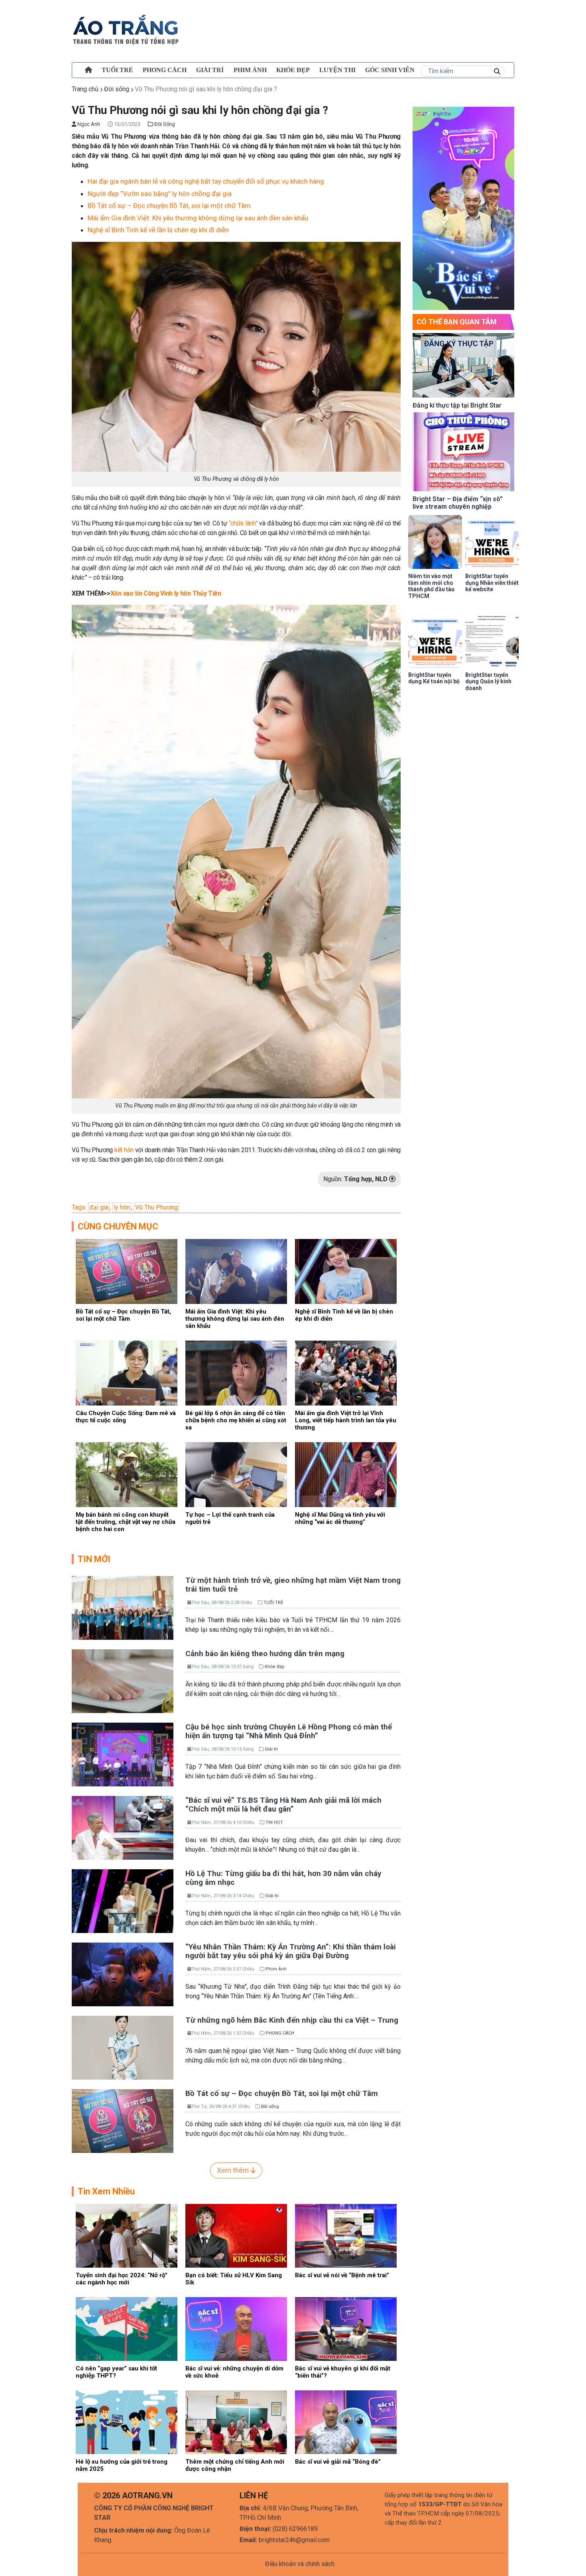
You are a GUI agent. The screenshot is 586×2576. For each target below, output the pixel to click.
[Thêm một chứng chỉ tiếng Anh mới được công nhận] (236, 2422)
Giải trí (210, 70)
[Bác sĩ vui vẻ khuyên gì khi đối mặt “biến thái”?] (346, 2328)
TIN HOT (274, 1822)
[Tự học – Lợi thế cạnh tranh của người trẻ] (236, 1474)
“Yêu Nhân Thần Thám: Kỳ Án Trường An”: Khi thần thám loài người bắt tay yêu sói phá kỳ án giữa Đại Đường (291, 1951)
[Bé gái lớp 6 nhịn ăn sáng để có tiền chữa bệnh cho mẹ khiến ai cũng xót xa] (236, 1373)
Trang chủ (85, 89)
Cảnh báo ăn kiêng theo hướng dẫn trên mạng (265, 1654)
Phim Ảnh (276, 1969)
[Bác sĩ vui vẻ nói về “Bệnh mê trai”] (346, 2235)
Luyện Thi (337, 70)
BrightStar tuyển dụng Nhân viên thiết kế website (492, 583)
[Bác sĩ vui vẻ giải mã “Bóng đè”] (346, 2422)
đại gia (99, 1207)
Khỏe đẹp (293, 70)
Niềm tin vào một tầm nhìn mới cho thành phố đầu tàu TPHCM (431, 586)
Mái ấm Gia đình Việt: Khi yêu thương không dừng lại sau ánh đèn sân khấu (198, 218)
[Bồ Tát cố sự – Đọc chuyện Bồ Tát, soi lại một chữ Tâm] (127, 1271)
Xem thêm (234, 2170)
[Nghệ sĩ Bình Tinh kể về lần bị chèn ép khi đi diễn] (346, 1271)
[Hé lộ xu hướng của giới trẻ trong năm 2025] (127, 2422)
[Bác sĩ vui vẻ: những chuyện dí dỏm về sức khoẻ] (236, 2328)
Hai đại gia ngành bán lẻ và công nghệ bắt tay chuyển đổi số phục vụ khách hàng (206, 181)
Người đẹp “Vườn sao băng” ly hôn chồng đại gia (160, 194)
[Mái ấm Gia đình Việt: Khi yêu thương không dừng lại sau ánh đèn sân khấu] (236, 1271)
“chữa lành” (243, 523)
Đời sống (117, 89)
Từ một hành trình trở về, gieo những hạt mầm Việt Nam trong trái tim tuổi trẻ (293, 1585)
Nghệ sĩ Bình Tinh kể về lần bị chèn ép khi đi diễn (158, 230)
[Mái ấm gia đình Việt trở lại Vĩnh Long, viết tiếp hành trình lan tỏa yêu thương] (346, 1373)
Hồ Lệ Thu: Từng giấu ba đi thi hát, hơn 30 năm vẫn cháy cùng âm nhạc (283, 1878)
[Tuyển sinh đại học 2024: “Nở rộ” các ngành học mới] (127, 2235)
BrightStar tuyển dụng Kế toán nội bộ (434, 678)
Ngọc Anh (88, 124)
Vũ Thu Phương (156, 1207)
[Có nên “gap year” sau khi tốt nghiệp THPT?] (127, 2328)
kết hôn (124, 1150)
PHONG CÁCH (165, 70)
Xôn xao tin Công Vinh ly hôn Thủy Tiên (166, 593)
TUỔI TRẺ (117, 70)
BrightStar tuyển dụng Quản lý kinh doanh (488, 682)
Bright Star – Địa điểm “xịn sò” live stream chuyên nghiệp (458, 503)
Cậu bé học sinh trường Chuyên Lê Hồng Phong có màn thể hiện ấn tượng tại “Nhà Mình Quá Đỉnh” (289, 1731)
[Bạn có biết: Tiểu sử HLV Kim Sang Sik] (236, 2235)
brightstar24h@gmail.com (294, 2540)
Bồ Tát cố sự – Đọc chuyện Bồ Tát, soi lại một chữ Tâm (169, 206)
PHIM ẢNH (250, 70)
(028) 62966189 (295, 2529)
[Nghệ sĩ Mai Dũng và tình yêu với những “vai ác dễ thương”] (346, 1474)
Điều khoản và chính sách (300, 2564)
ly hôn (122, 1207)
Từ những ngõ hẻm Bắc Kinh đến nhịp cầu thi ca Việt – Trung (292, 2020)
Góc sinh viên (390, 70)
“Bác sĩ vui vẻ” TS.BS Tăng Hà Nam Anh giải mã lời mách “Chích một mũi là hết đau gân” (283, 1805)
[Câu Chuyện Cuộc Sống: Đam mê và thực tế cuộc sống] (127, 1373)
